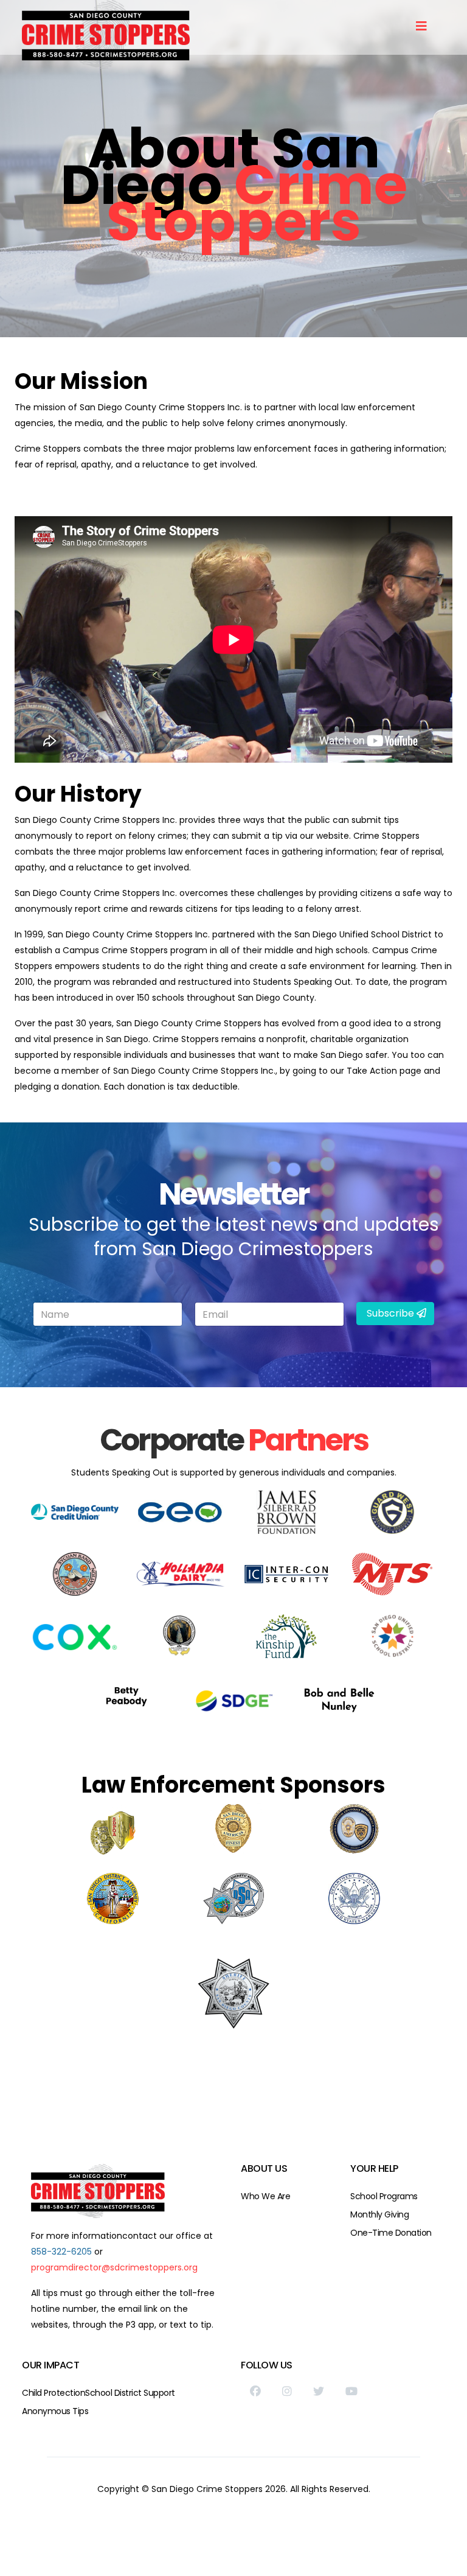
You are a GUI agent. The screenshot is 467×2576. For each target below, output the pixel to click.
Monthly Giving (379, 2214)
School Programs (384, 2196)
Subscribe (390, 1313)
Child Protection (54, 2393)
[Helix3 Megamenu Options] (421, 26)
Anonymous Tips (55, 2411)
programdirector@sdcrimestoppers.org (114, 2267)
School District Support (130, 2393)
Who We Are (265, 2196)
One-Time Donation (391, 2233)
